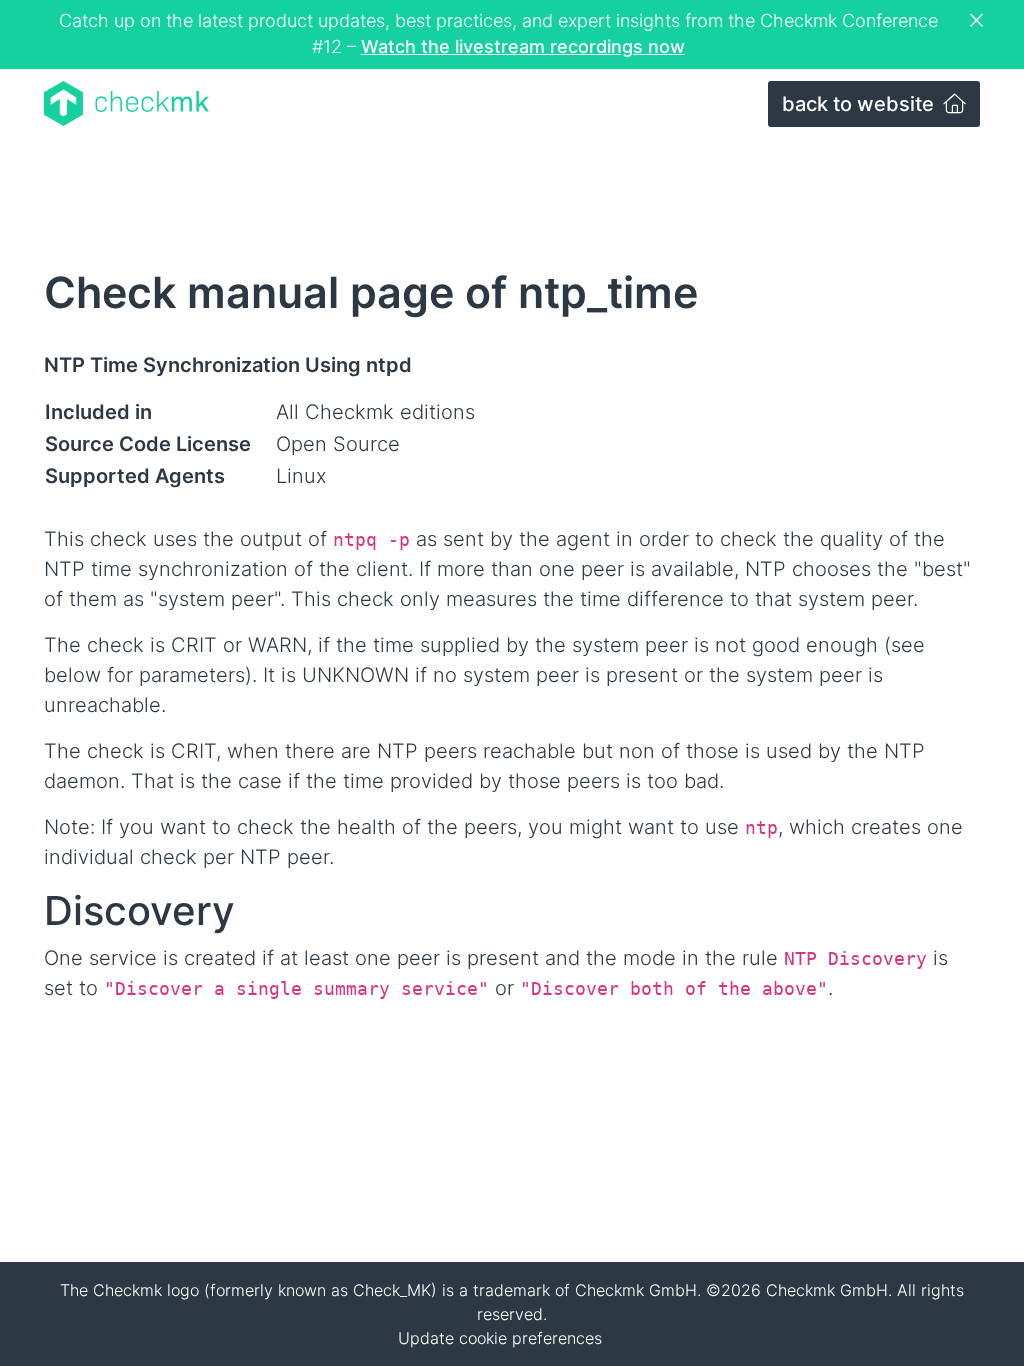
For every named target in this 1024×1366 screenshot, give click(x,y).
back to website (860, 104)
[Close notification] (979, 21)
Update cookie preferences (500, 1338)
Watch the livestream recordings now (523, 46)
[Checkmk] (126, 103)
